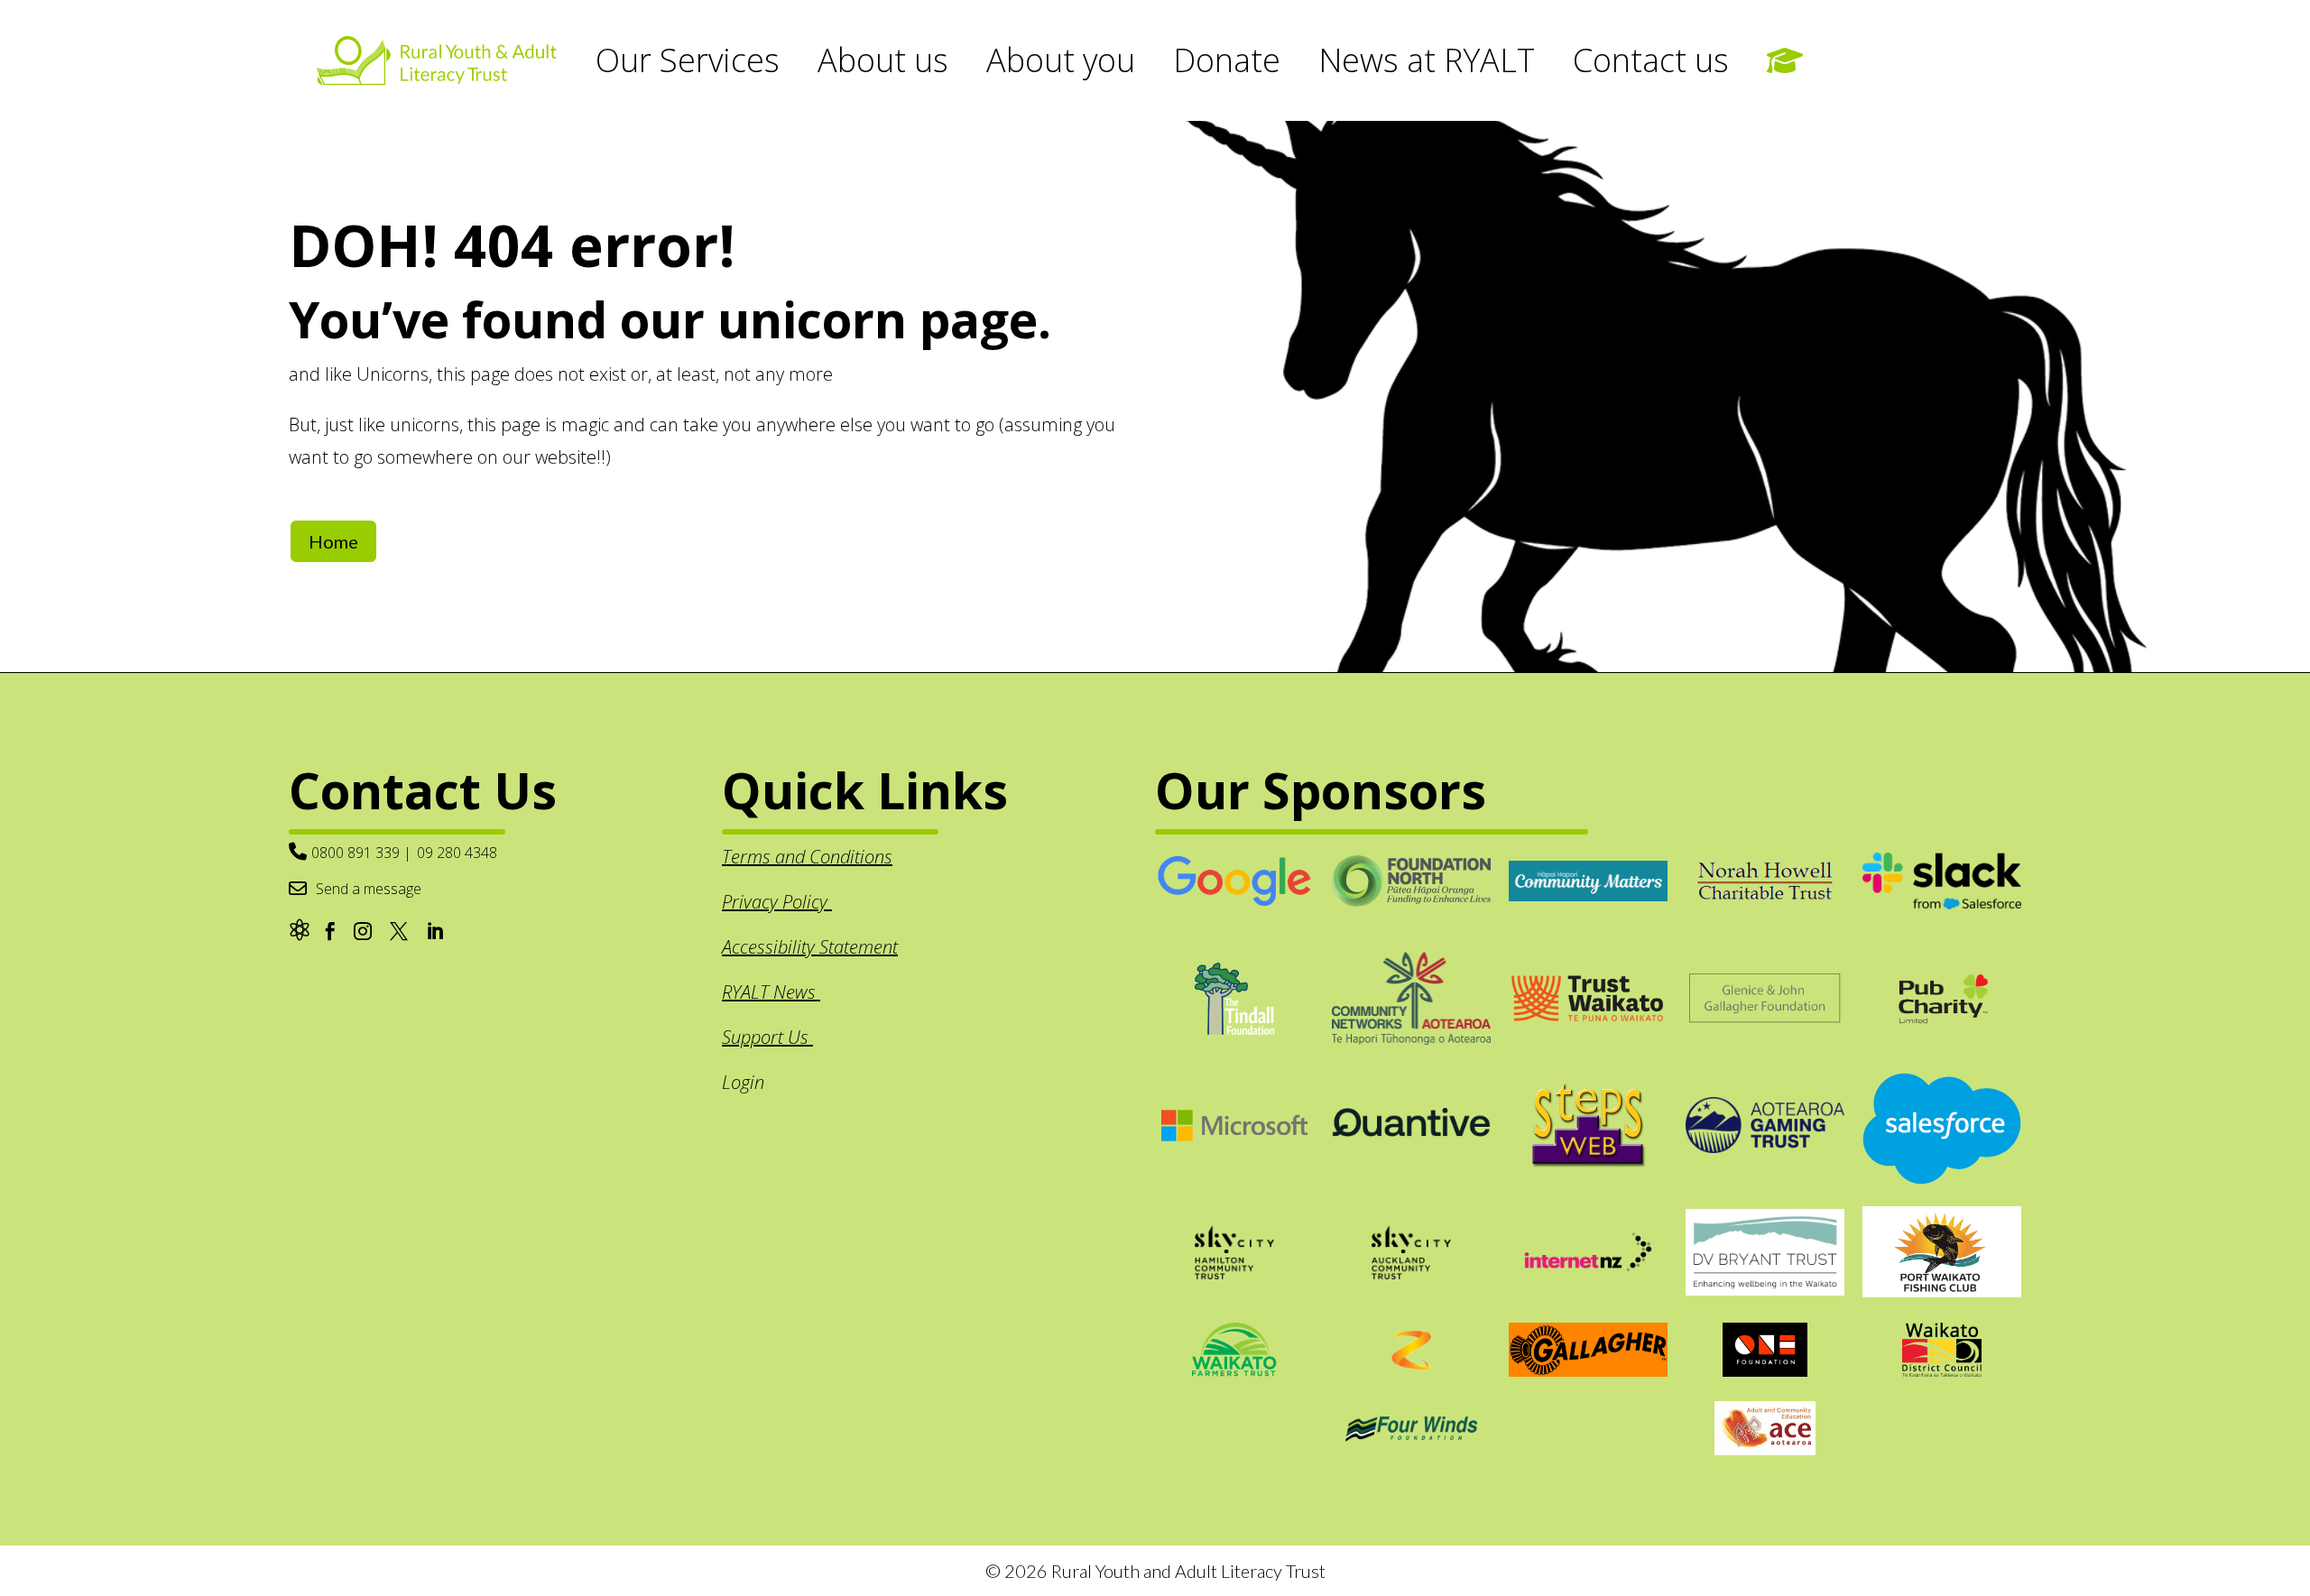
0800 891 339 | (361, 853)
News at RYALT (1427, 60)
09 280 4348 (457, 853)
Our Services (688, 60)
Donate (1227, 60)
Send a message (369, 889)
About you (1061, 60)
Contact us (1651, 60)
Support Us (767, 1037)
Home (333, 541)
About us (883, 60)
